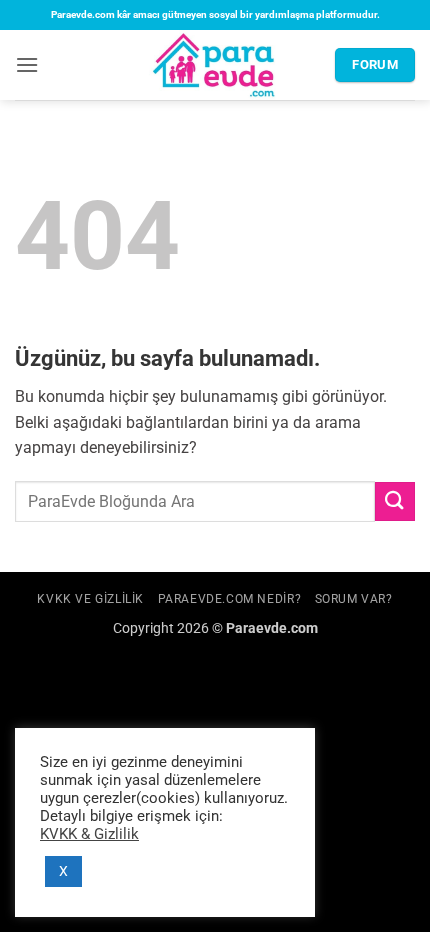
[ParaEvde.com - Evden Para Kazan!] (215, 65)
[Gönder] (395, 501)
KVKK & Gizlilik (89, 834)
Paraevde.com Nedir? (230, 599)
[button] (27, 64)
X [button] (63, 871)
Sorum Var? (354, 599)
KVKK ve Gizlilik (90, 599)
